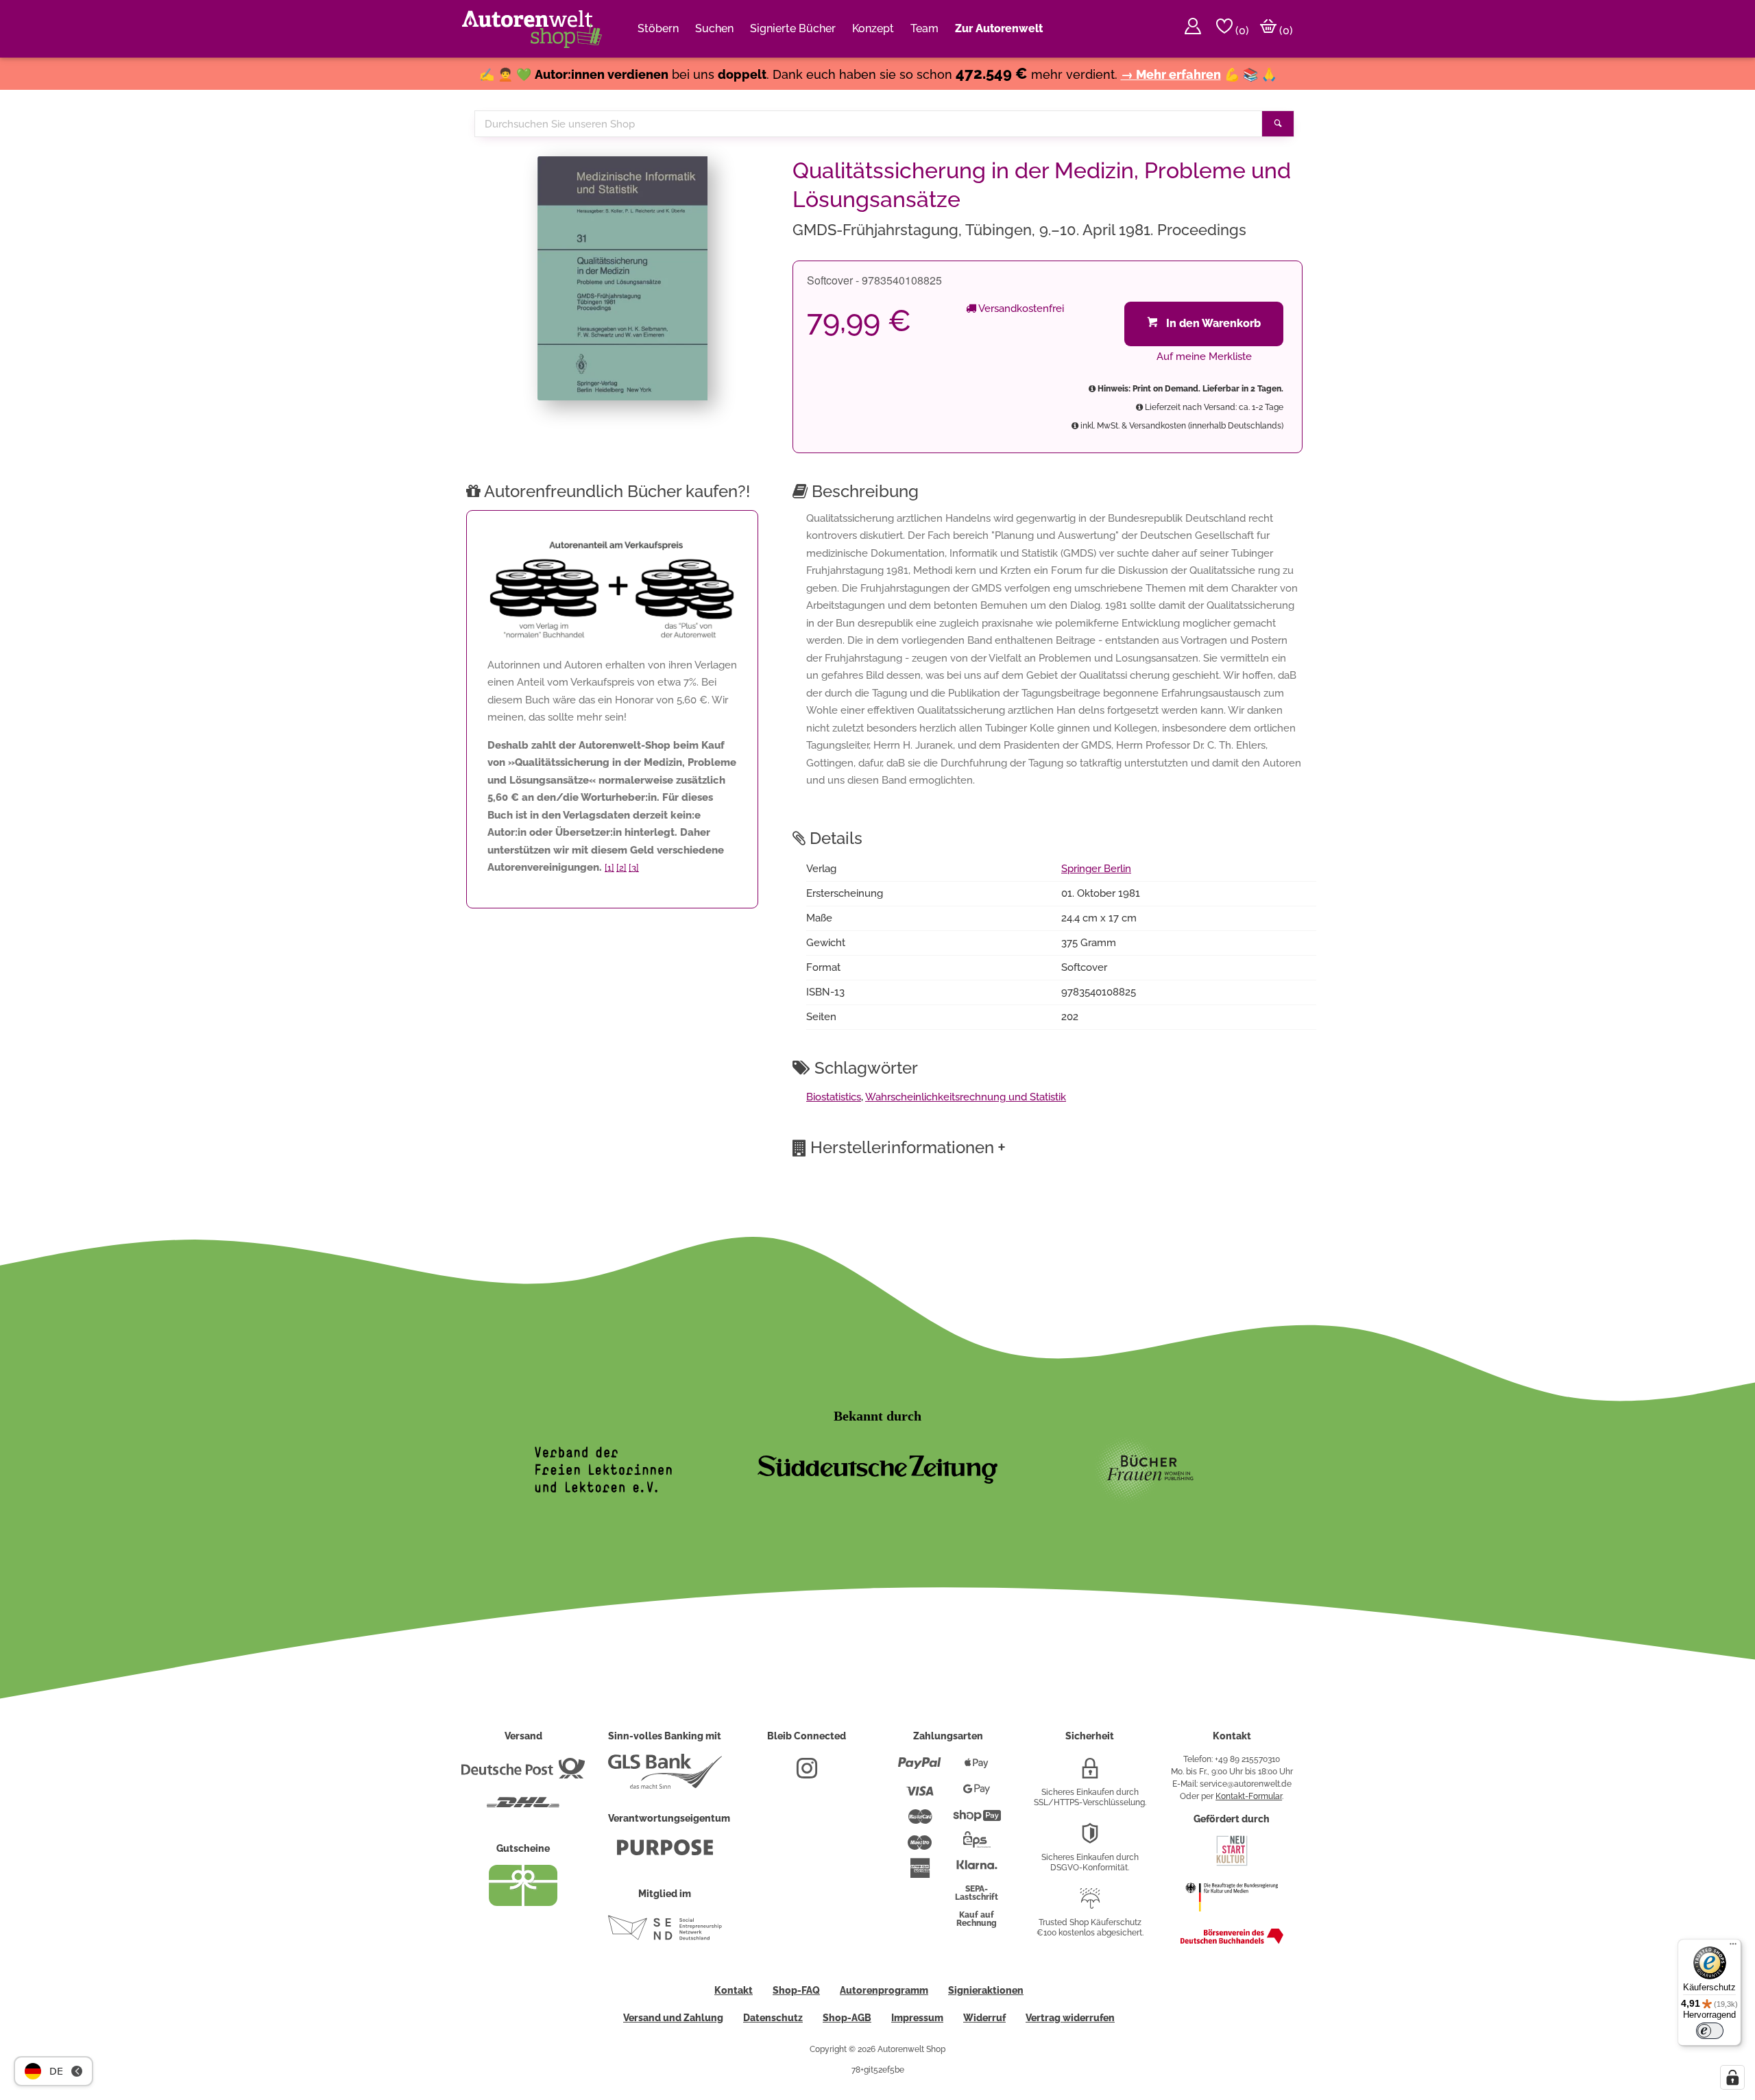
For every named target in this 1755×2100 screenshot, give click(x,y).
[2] (621, 868)
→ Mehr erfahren (1171, 74)
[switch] (1710, 2031)
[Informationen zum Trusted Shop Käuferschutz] (1090, 1904)
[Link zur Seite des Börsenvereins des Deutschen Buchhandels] (1232, 1941)
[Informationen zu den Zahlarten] (920, 1769)
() (1241, 31)
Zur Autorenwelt (999, 28)
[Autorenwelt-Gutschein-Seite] (523, 1903)
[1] (609, 868)
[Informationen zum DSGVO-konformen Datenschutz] (1090, 1839)
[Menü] (1733, 1947)
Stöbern (658, 28)
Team (924, 28)
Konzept (873, 28)
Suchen (714, 28)
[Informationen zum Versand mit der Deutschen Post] (523, 1774)
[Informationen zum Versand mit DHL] (523, 1808)
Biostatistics (834, 1097)
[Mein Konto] (1193, 29)
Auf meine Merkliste (1204, 357)
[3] (634, 868)
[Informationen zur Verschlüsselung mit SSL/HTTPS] (1090, 1774)
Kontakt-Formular (1249, 1796)
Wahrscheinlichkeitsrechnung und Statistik (966, 1097)
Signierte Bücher (793, 28)
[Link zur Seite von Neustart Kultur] (1232, 1864)
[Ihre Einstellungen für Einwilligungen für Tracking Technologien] (1732, 2077)
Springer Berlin (1096, 869)
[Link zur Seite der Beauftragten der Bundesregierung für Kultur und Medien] (1232, 1918)
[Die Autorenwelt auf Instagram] (807, 1774)
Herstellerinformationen (908, 1147)
